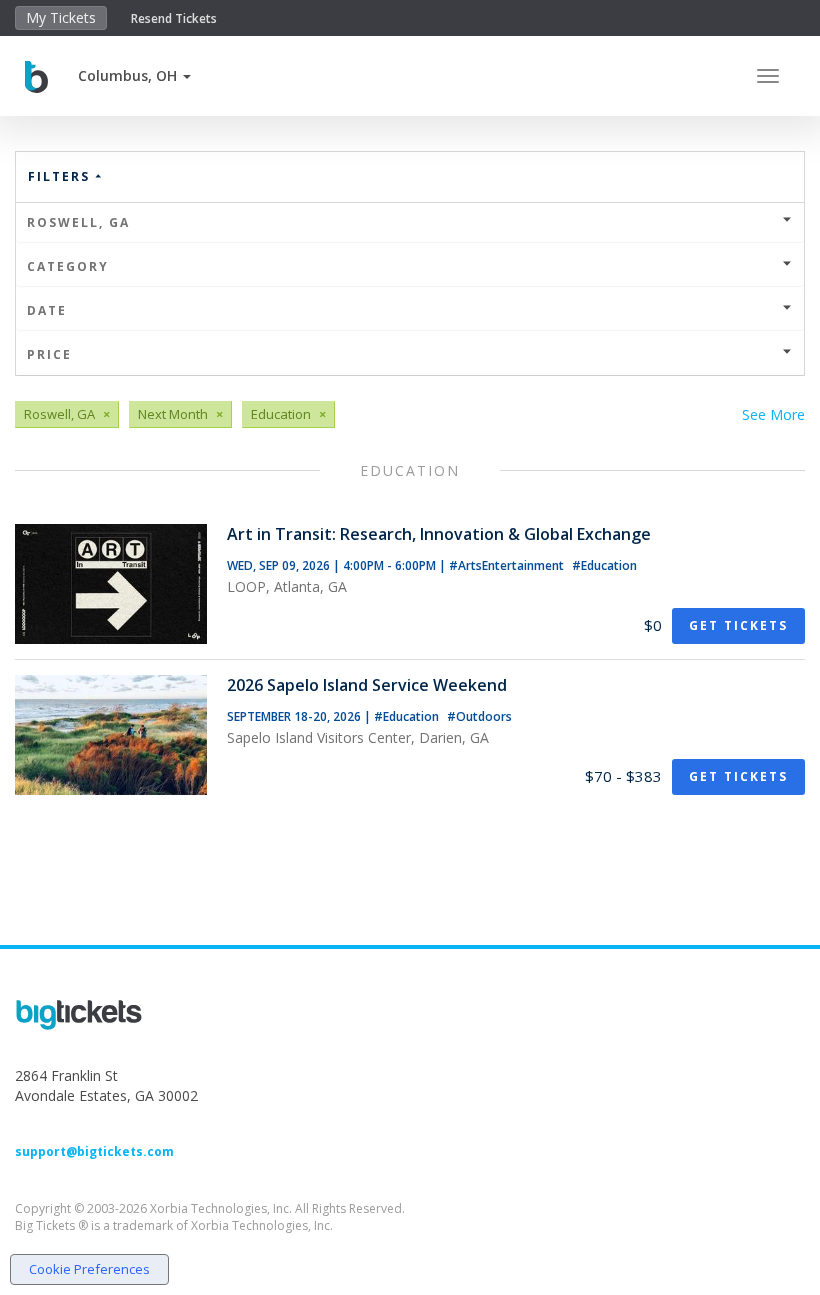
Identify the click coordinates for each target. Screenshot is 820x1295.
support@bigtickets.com (94, 1151)
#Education (604, 565)
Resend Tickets (174, 18)
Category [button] (68, 266)
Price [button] (49, 354)
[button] (134, 75)
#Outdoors (479, 716)
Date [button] (47, 310)
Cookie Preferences (89, 1269)
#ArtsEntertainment (508, 565)
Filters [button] (61, 176)
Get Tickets (738, 625)
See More (773, 414)
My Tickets (61, 17)
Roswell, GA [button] (78, 222)
